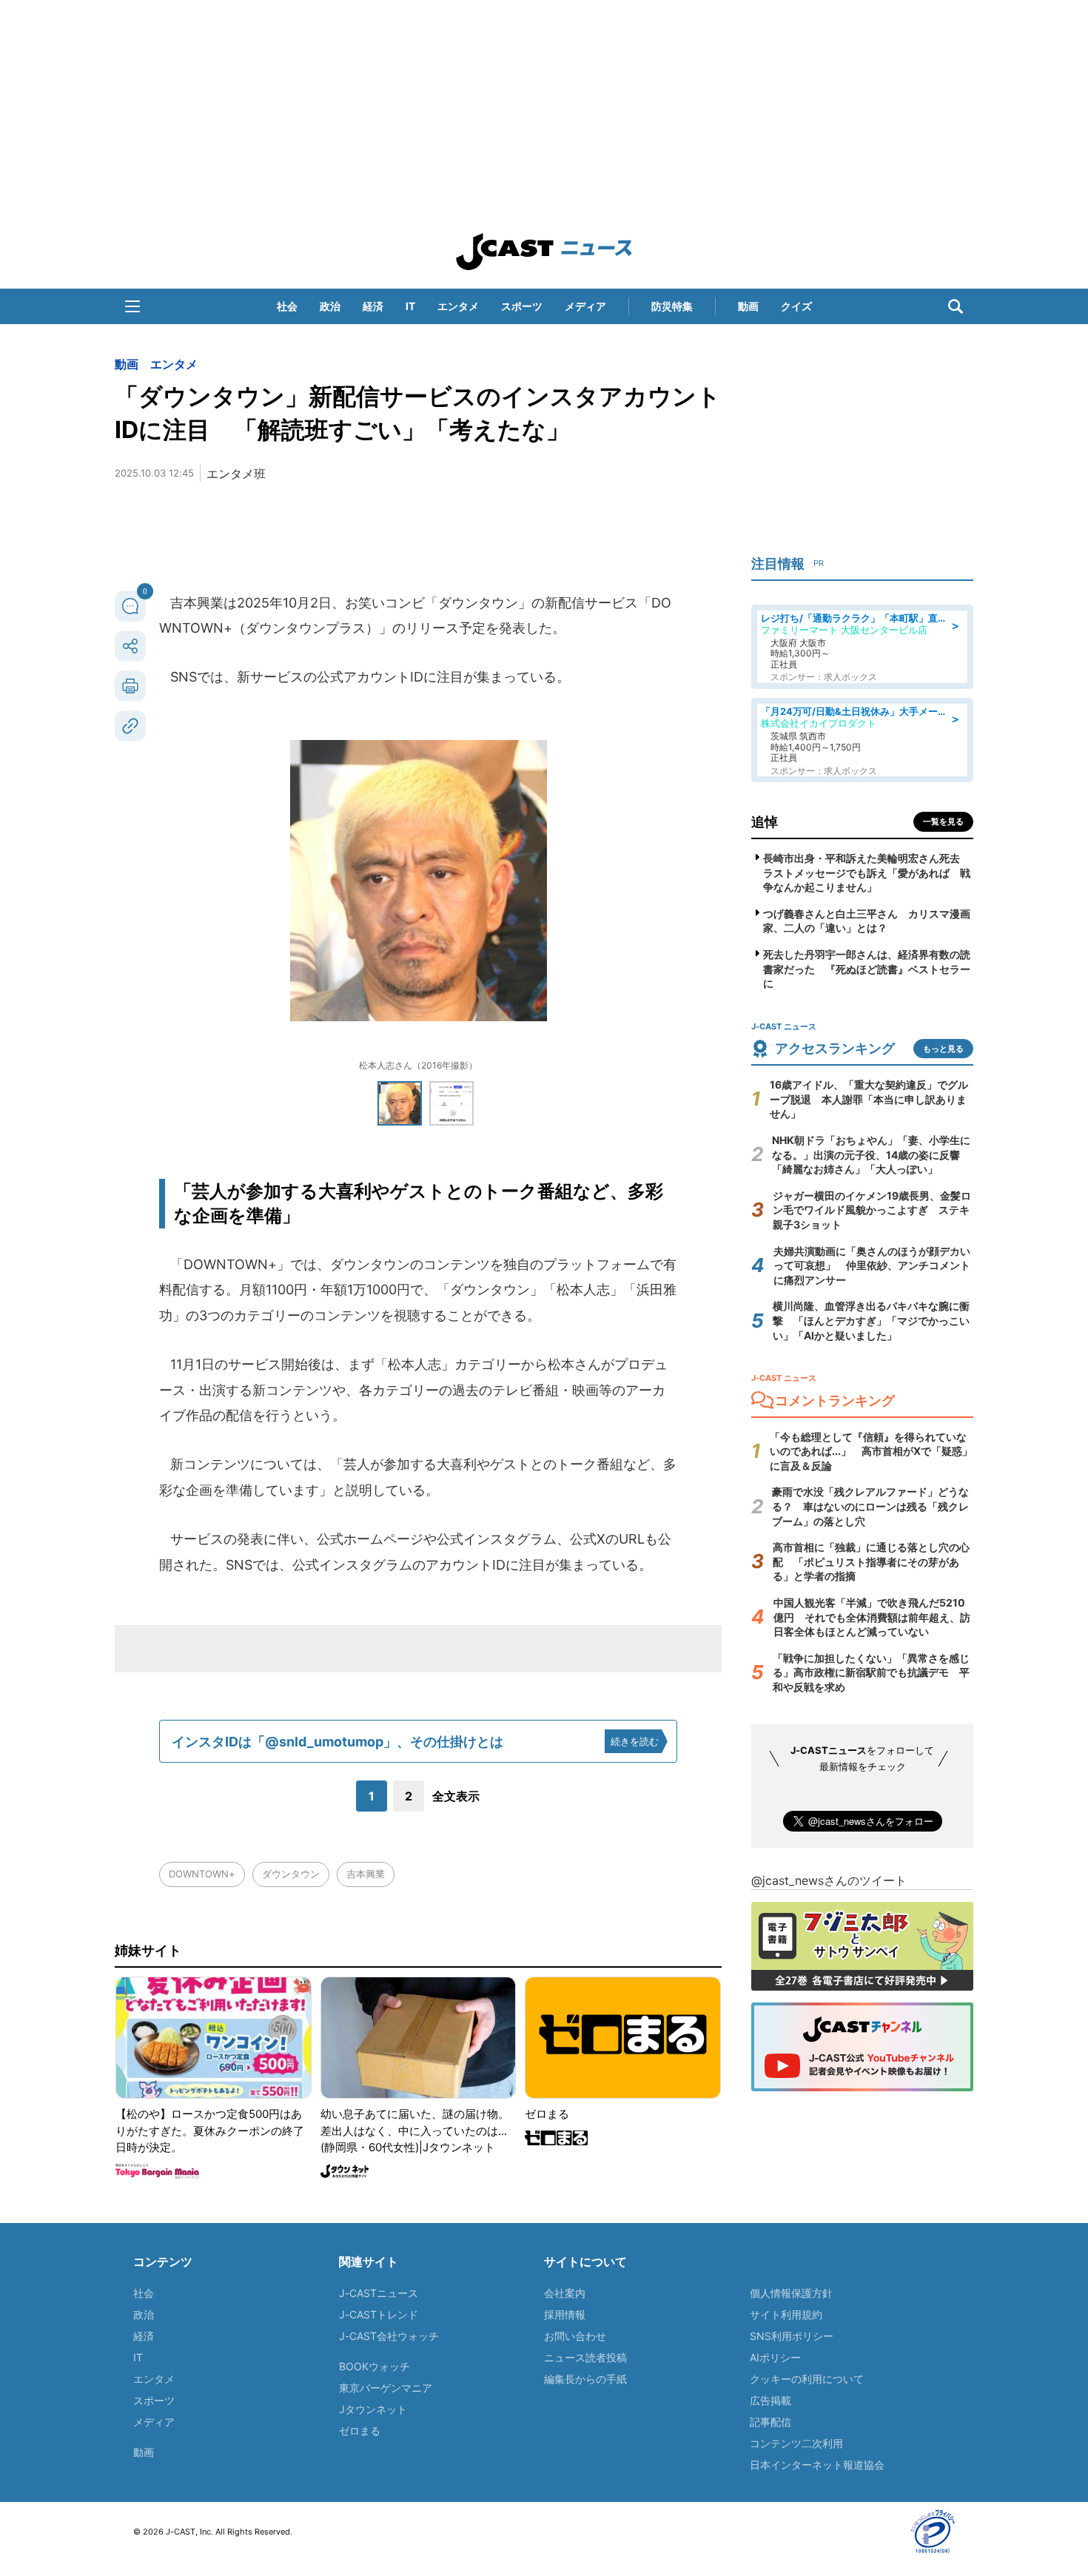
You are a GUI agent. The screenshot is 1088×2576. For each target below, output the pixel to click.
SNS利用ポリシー (792, 2336)
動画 (748, 306)
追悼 (765, 822)
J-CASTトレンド (379, 2314)
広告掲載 (770, 2400)
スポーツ (522, 306)
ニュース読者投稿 (585, 2357)
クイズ (796, 306)
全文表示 (456, 1796)
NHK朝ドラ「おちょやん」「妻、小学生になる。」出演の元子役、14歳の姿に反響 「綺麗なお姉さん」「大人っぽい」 (871, 1154)
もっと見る (943, 1049)
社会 (287, 306)
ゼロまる (360, 2431)
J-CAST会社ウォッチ (389, 2336)
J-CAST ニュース (544, 252)
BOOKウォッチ (375, 2366)
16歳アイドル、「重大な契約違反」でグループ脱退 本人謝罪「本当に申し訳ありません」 (869, 1099)
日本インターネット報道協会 (817, 2465)
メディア (585, 306)
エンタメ (458, 306)
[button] (132, 306)
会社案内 (565, 2293)
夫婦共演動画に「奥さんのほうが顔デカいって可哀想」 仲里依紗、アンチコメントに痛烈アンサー (872, 1265)
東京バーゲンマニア (386, 2388)
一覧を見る (943, 821)
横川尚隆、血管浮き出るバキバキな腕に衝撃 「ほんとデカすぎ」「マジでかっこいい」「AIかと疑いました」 (871, 1320)
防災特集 (672, 306)
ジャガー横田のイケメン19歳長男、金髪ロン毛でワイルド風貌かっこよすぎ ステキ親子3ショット (872, 1210)
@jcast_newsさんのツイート (829, 1880)
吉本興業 (366, 1874)
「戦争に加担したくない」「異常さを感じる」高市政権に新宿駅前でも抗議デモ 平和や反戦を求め (871, 1672)
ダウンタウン (291, 1874)
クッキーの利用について (807, 2379)
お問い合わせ (575, 2336)
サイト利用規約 (786, 2314)
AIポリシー (775, 2357)
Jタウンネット (373, 2409)
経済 (373, 306)
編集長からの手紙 (585, 2379)
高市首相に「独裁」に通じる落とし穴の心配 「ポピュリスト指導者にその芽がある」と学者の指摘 (871, 1561)
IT (410, 306)
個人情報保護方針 (791, 2293)
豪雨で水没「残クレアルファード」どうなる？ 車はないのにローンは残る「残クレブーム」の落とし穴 (870, 1506)
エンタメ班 (236, 474)
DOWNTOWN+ (202, 1874)
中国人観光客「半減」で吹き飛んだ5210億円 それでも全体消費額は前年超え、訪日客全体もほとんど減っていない (872, 1617)
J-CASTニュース (379, 2293)
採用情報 (565, 2314)
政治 (330, 306)
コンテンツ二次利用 (796, 2443)
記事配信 (770, 2422)
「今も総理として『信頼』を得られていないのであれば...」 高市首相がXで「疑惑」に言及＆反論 (871, 1451)
